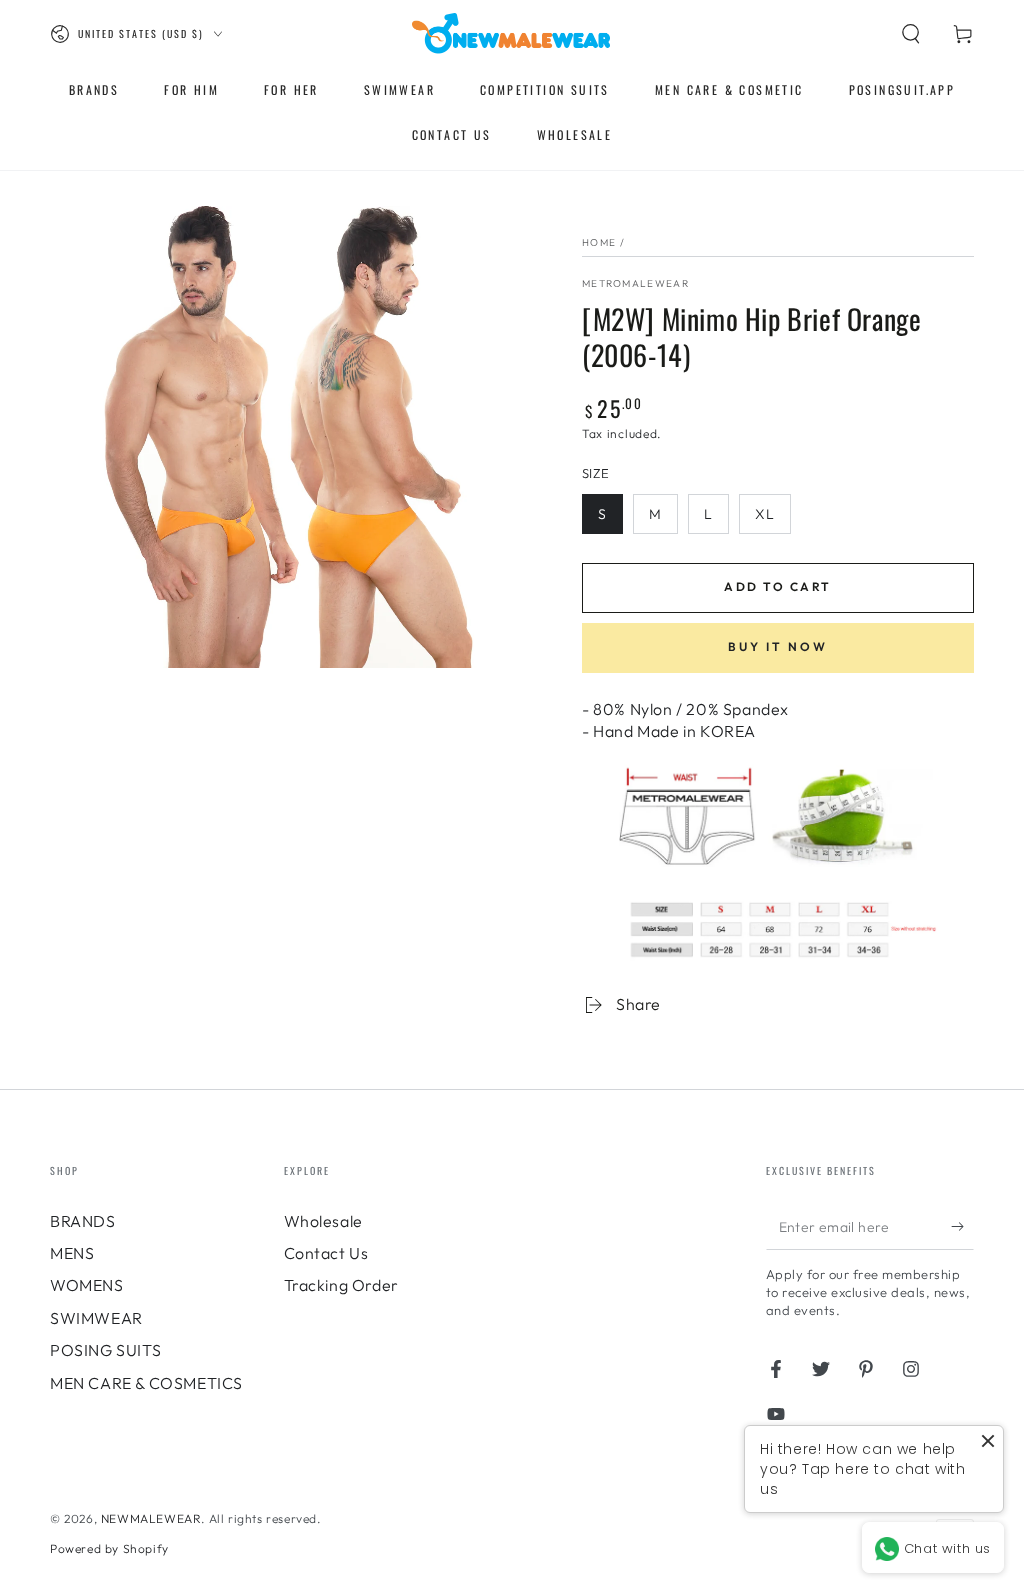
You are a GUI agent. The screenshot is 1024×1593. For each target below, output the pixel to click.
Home (599, 242)
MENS (72, 1253)
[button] (911, 34)
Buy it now (778, 646)
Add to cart (777, 586)
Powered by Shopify (109, 1548)
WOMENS (87, 1285)
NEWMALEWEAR (151, 1518)
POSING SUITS (105, 1350)
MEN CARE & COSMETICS (146, 1383)
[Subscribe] (962, 1227)
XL (765, 514)
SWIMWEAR (96, 1318)
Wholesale (323, 1221)
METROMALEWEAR (635, 283)
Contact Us (326, 1253)
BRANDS (83, 1221)
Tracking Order (341, 1285)
